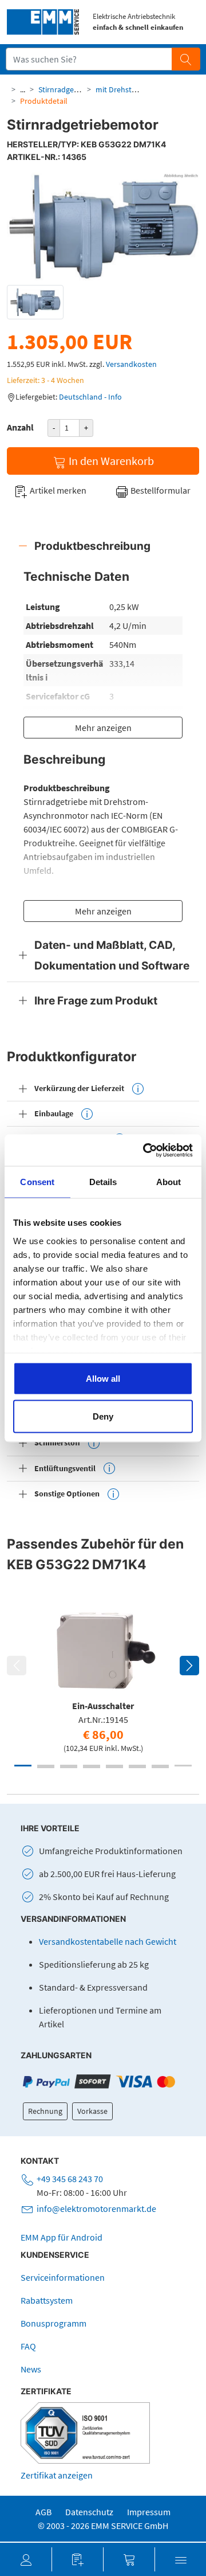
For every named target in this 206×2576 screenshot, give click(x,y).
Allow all (103, 1379)
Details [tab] (103, 1182)
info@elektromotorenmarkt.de (96, 2208)
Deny (103, 1416)
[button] (26, 2559)
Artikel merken (57, 490)
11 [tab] (92, 1767)
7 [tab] (160, 1766)
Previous (17, 1666)
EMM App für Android (62, 2237)
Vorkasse (92, 2111)
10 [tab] (69, 1767)
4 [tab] (92, 1766)
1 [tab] (23, 1766)
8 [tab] (183, 1766)
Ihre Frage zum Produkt (96, 1000)
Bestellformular (160, 490)
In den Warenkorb (110, 461)
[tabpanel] (103, 1678)
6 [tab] (137, 1766)
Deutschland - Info (90, 397)
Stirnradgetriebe (66, 89)
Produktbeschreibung (92, 546)
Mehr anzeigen (103, 728)
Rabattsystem (47, 2300)
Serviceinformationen (63, 2277)
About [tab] (169, 1182)
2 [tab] (46, 1766)
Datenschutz (89, 2512)
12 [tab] (114, 1767)
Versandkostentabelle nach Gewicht (108, 1941)
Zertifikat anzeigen (57, 2475)
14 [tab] (160, 1767)
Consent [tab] (37, 1182)
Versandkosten (131, 364)
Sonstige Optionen (67, 1494)
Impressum (149, 2512)
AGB (43, 2512)
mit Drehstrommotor (132, 89)
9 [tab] (46, 1767)
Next (189, 1666)
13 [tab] (137, 1767)
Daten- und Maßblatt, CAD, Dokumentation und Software (112, 955)
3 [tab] (69, 1766)
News (31, 2369)
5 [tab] (114, 1766)
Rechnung (45, 2111)
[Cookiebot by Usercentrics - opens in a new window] (145, 1150)
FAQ (28, 2346)
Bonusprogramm (54, 2323)
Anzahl (20, 427)
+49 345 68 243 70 (70, 2179)
